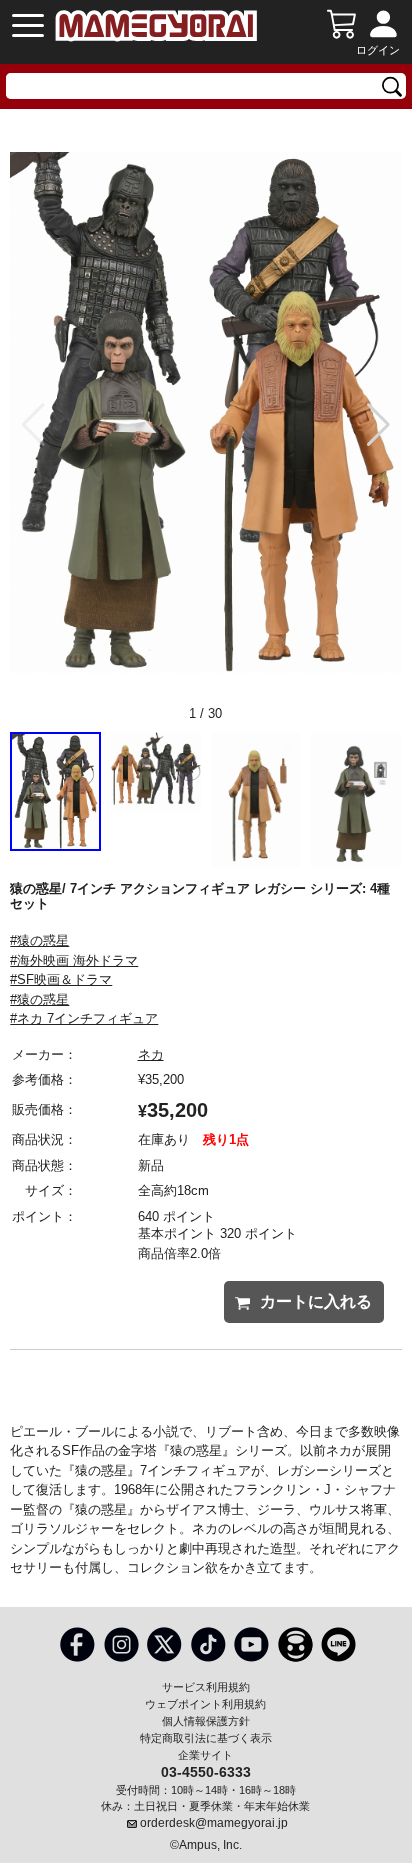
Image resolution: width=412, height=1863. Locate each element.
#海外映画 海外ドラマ (74, 960)
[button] (378, 425)
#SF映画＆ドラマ (61, 979)
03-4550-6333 (206, 1771)
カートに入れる (316, 1301)
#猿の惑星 (39, 940)
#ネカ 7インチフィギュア (84, 1018)
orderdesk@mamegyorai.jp (214, 1823)
